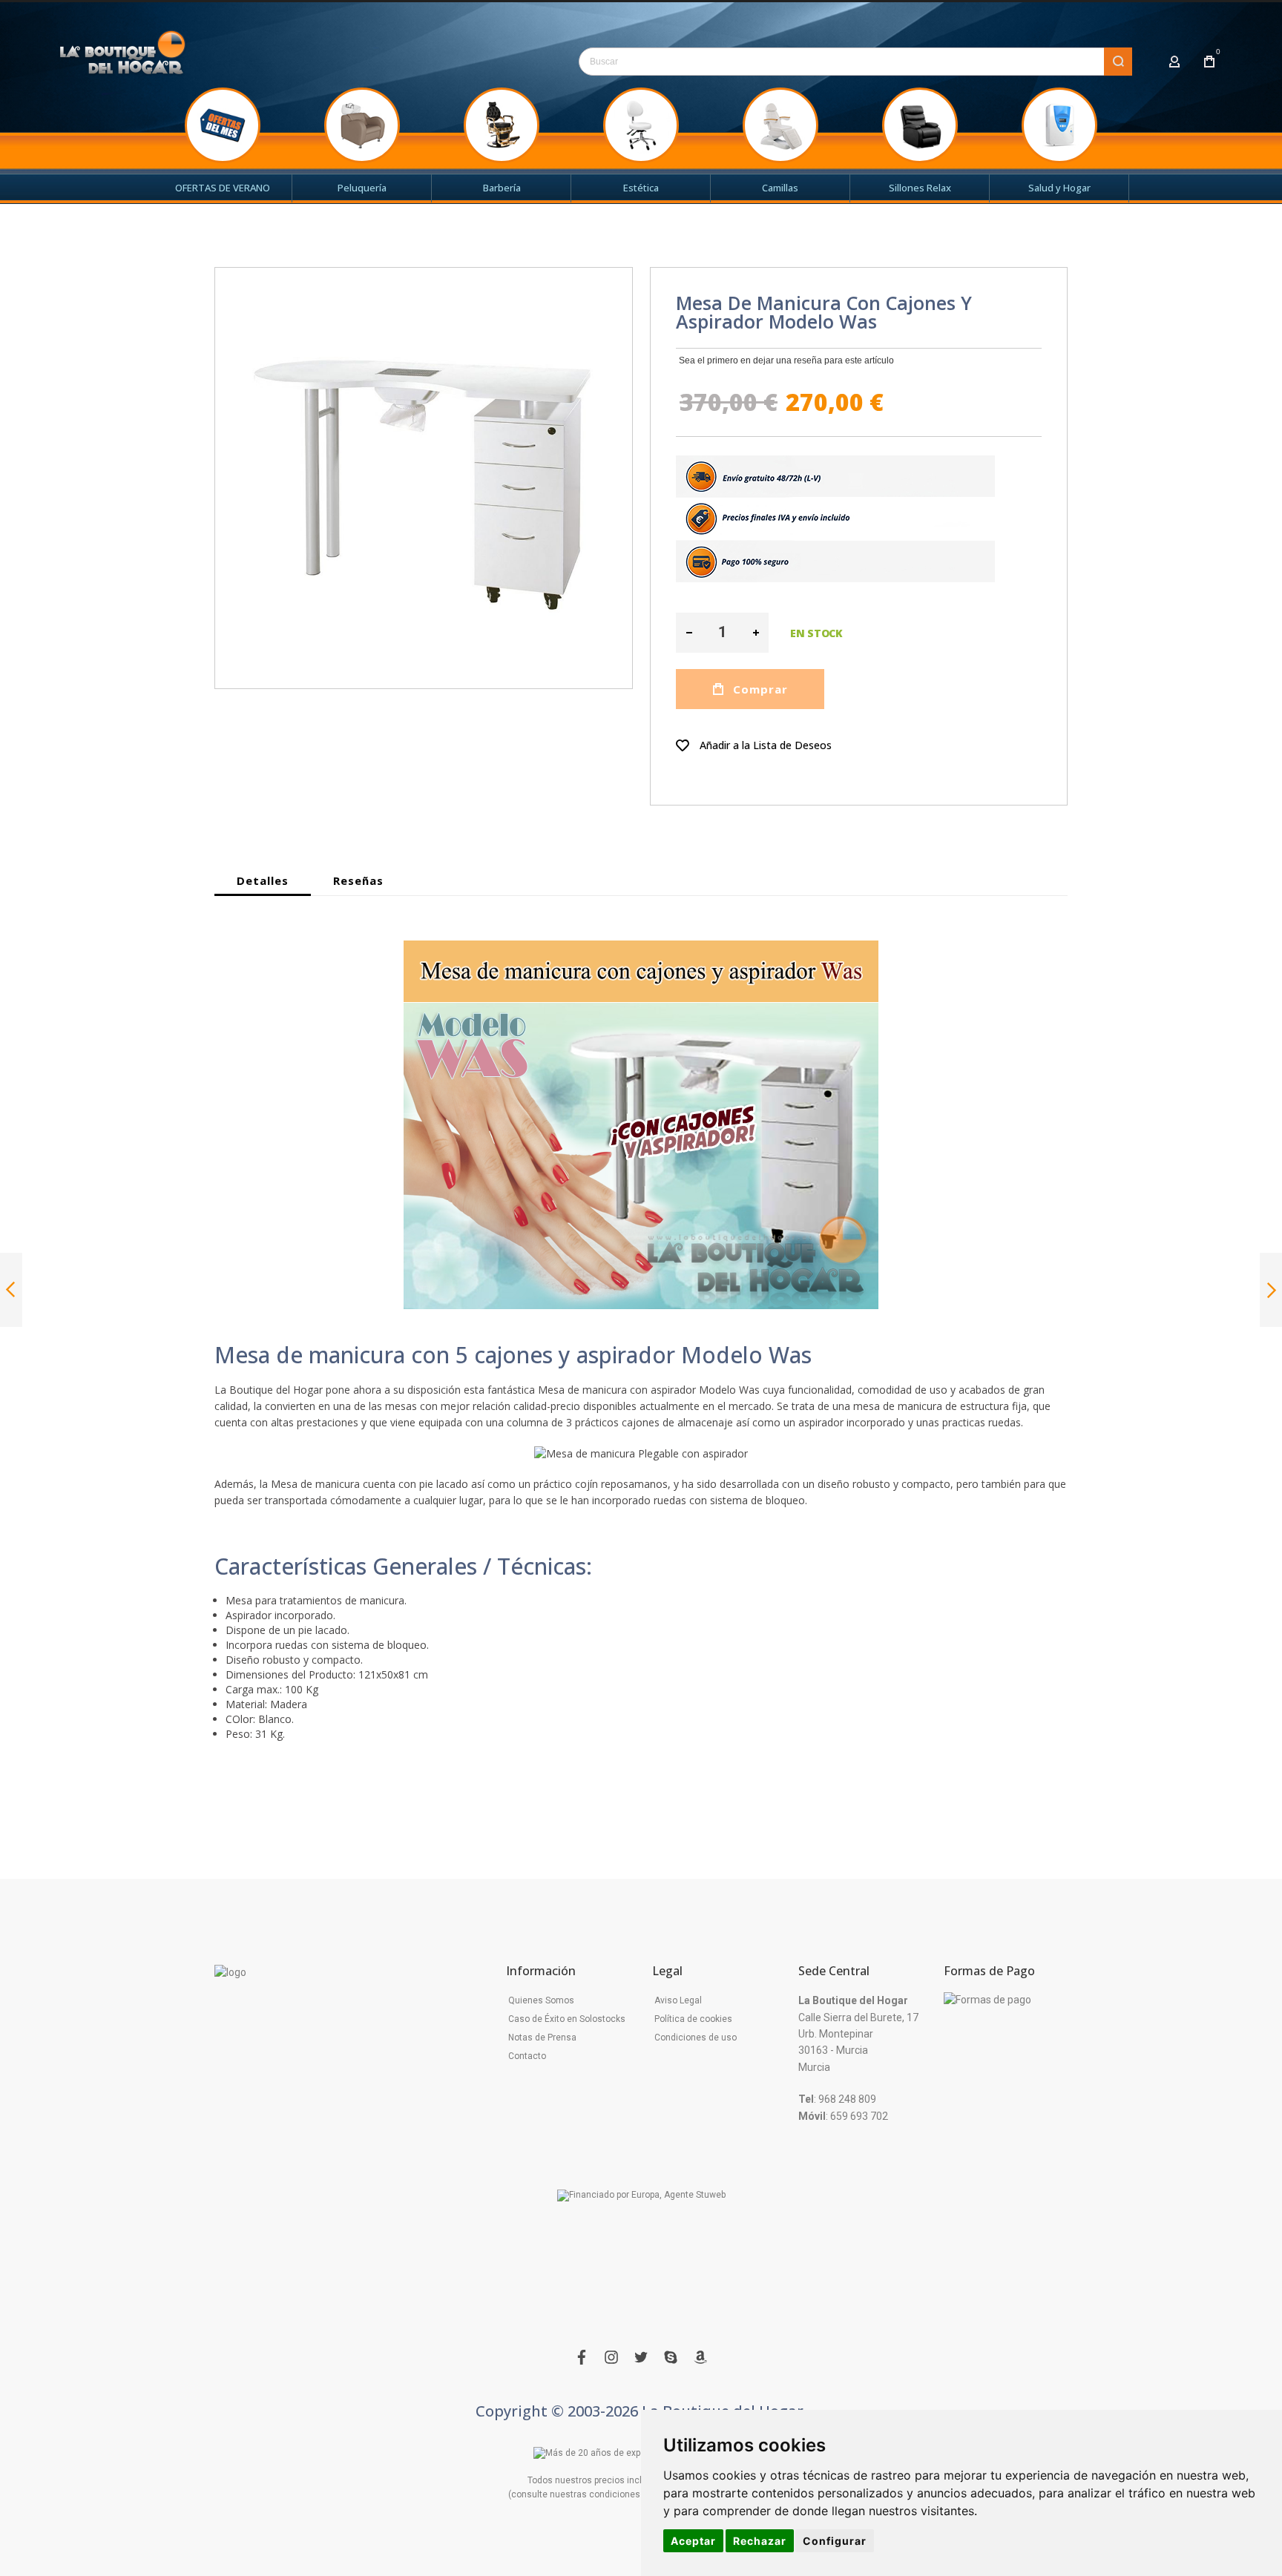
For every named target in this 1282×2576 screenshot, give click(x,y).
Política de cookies (693, 2019)
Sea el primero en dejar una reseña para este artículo (786, 360)
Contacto (527, 2056)
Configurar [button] (835, 2541)
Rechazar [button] (760, 2541)
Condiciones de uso (696, 2038)
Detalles (263, 880)
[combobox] (855, 62)
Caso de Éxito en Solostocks (567, 2019)
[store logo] (123, 57)
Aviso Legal (678, 2000)
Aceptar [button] (693, 2541)
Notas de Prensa (542, 2038)
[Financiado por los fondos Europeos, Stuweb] (641, 2196)
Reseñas (358, 880)
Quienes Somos (541, 2000)
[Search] (1118, 62)
